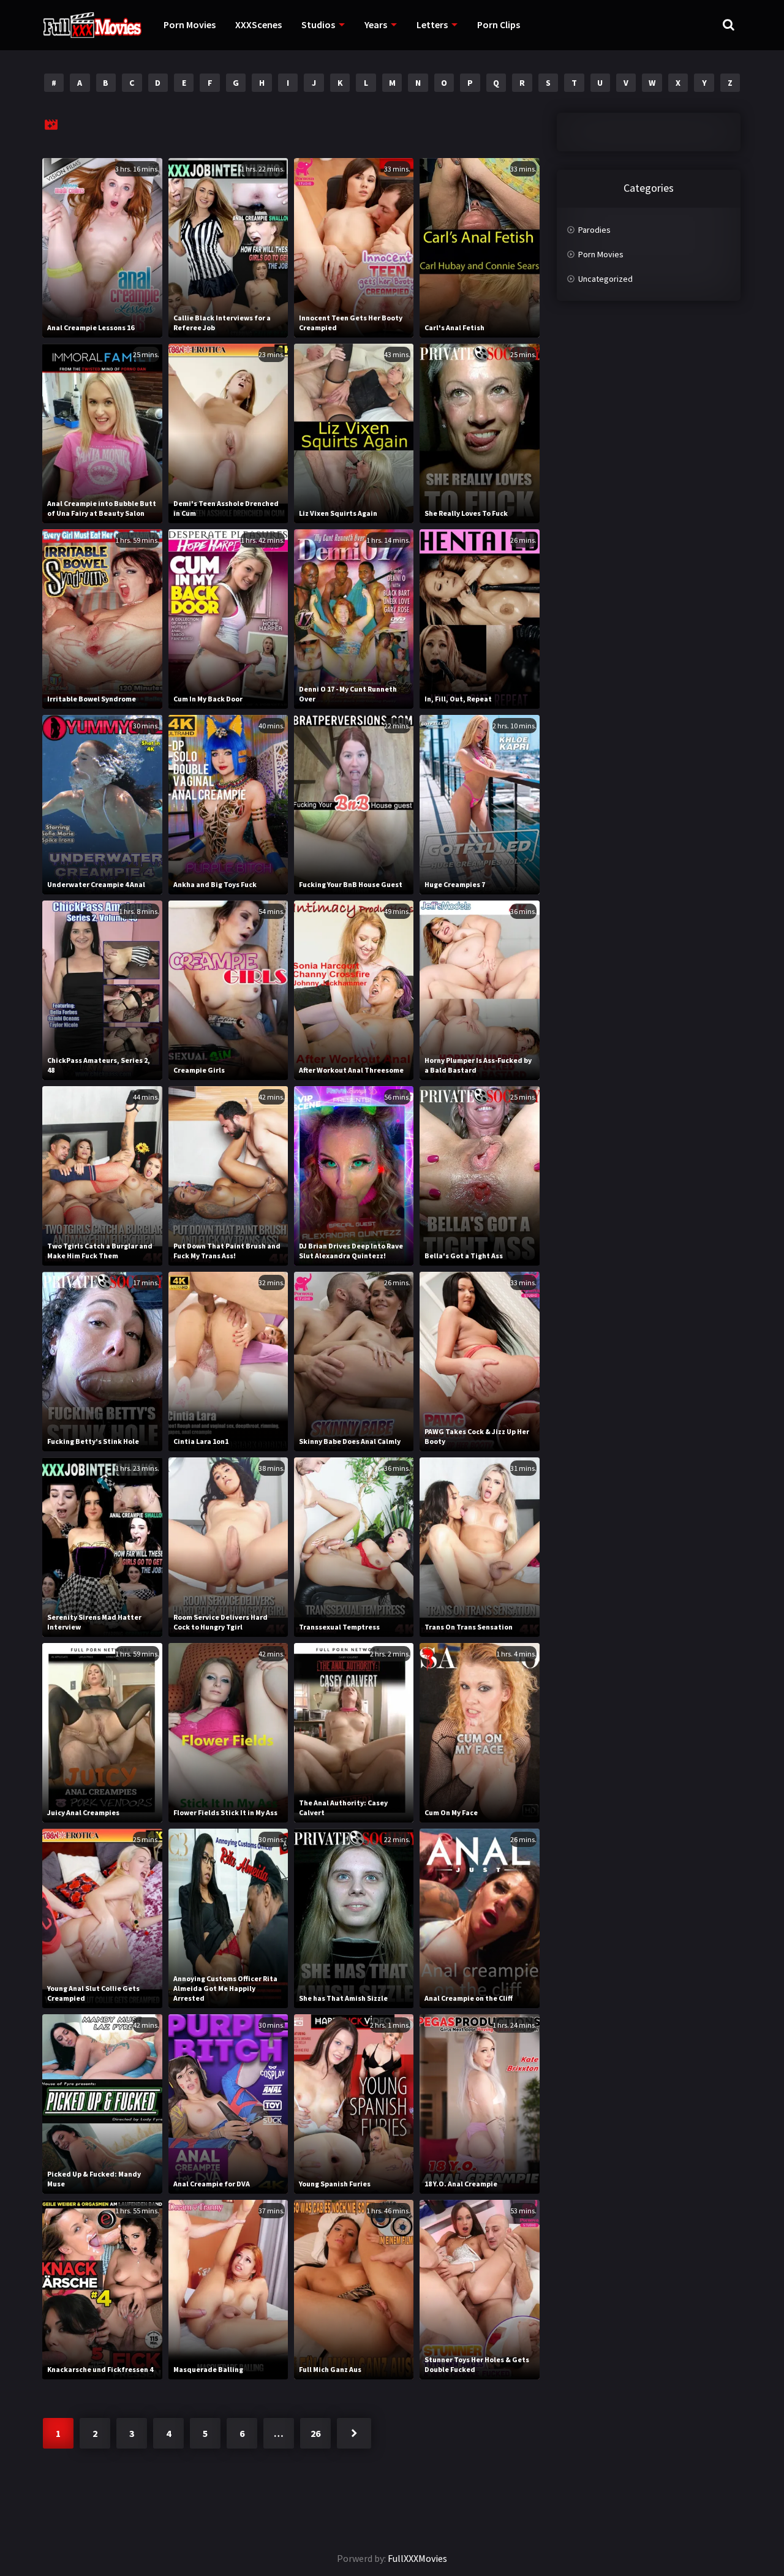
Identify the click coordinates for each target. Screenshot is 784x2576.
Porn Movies (190, 25)
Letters (432, 25)
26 (315, 2433)
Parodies (594, 230)
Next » (354, 2433)
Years (376, 25)
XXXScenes (258, 25)
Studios (318, 25)
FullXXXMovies (417, 2558)
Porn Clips (499, 25)
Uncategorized (605, 279)
